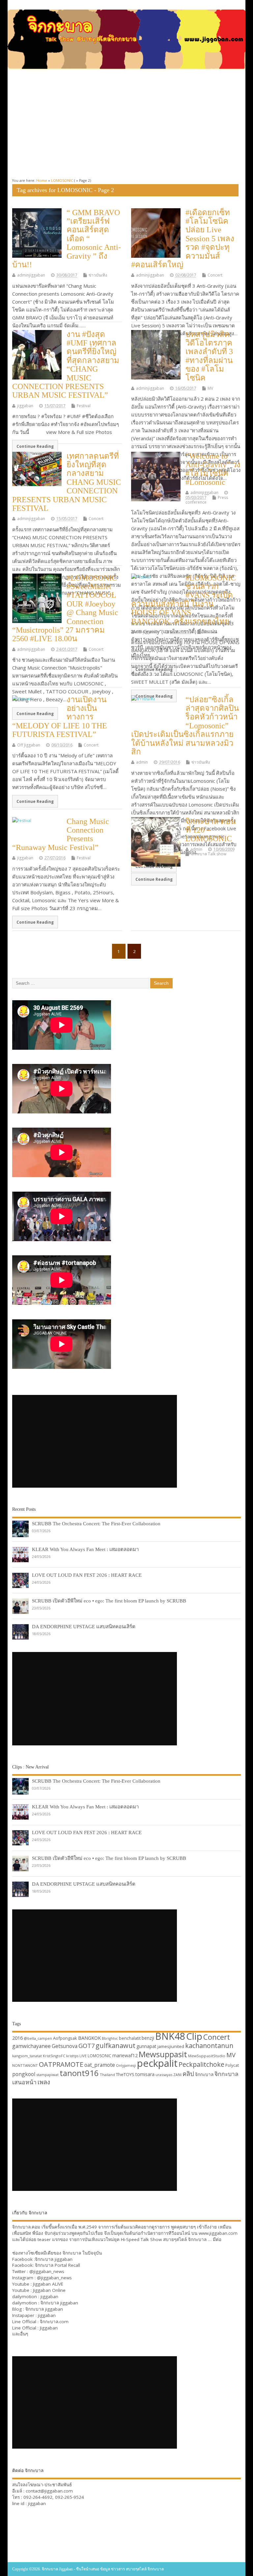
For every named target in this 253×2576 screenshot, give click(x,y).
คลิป (188, 2074)
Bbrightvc (110, 2038)
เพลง (44, 2082)
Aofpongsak (65, 2038)
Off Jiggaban (148, 632)
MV (210, 388)
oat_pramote (100, 2065)
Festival (84, 406)
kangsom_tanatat (27, 2056)
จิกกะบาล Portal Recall (57, 2265)
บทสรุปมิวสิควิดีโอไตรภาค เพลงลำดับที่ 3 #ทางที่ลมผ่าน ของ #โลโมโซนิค (209, 356)
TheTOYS (125, 2074)
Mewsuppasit (163, 2054)
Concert (215, 275)
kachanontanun (209, 2046)
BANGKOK (89, 2038)
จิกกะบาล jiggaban (54, 2259)
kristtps (72, 2056)
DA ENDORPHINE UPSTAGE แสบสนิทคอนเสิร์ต (84, 1626)
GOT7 (86, 2046)
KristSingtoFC (54, 2056)
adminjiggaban (31, 275)
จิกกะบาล (204, 2074)
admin (142, 762)
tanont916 (79, 2073)
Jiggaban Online (49, 2290)
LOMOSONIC (99, 2056)
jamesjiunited (171, 2046)
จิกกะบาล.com (54, 2322)
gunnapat (146, 2046)
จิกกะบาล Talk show (209, 854)
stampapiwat (47, 2075)
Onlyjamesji (126, 2065)
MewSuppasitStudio (207, 2056)
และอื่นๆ (20, 2334)
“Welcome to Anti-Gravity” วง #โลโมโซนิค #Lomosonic (213, 469)
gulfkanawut (115, 2046)
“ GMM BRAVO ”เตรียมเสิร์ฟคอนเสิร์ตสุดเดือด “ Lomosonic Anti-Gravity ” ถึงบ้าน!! (67, 239)
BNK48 (170, 2036)
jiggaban (25, 406)
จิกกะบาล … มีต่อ (205, 2239)
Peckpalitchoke (201, 2064)
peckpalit (157, 2063)
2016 (17, 2038)
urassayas (164, 2075)
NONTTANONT (25, 2065)
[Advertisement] (126, 124)
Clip (194, 2036)
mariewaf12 (125, 2055)
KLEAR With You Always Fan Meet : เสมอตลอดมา (85, 1549)
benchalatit (130, 2038)
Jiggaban (49, 2328)
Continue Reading (35, 446)
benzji (148, 2038)
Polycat (232, 2065)
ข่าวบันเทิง (98, 275)
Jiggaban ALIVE (48, 2284)
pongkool (24, 2074)
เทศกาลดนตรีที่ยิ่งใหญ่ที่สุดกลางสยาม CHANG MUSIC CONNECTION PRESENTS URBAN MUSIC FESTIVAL (67, 482)
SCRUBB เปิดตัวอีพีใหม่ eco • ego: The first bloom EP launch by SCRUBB (109, 1601)
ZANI (177, 2075)
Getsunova (65, 2046)
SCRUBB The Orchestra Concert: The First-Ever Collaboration (96, 1523)
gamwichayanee (31, 2046)
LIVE (83, 2056)
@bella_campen (38, 2038)
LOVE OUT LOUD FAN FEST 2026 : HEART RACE (87, 1575)
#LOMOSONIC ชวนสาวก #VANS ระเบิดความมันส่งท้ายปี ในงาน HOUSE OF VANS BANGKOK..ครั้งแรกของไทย (183, 600)
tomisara (145, 2074)
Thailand (107, 2075)
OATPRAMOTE (61, 2064)
